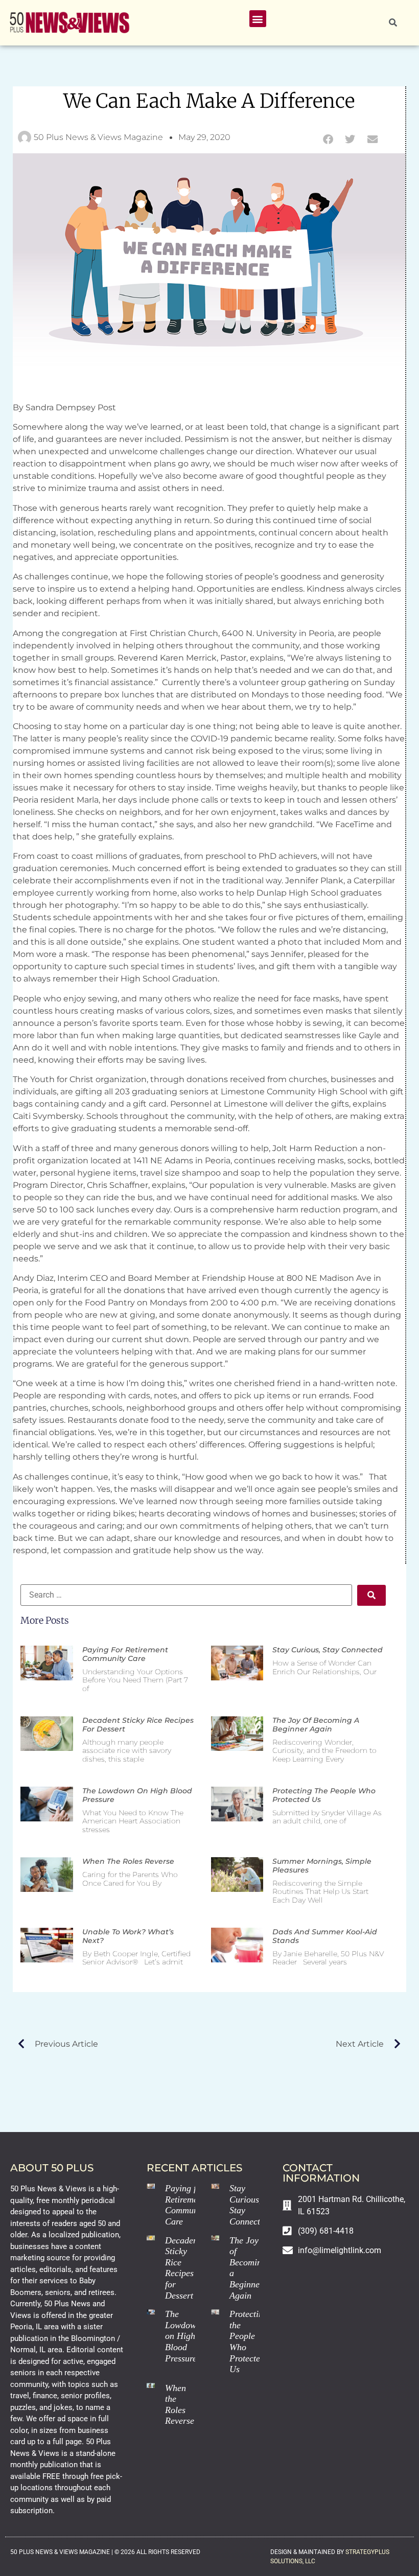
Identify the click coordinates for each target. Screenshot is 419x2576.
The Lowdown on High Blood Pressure (137, 1795)
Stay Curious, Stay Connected (328, 1650)
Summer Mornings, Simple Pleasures (322, 1866)
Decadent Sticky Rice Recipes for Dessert (138, 1725)
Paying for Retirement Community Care (125, 1654)
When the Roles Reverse (128, 1861)
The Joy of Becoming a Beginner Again (316, 1725)
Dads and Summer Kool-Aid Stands (325, 1936)
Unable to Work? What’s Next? (128, 1936)
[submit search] (371, 1595)
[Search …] (393, 23)
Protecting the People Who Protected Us (324, 1795)
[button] (258, 19)
